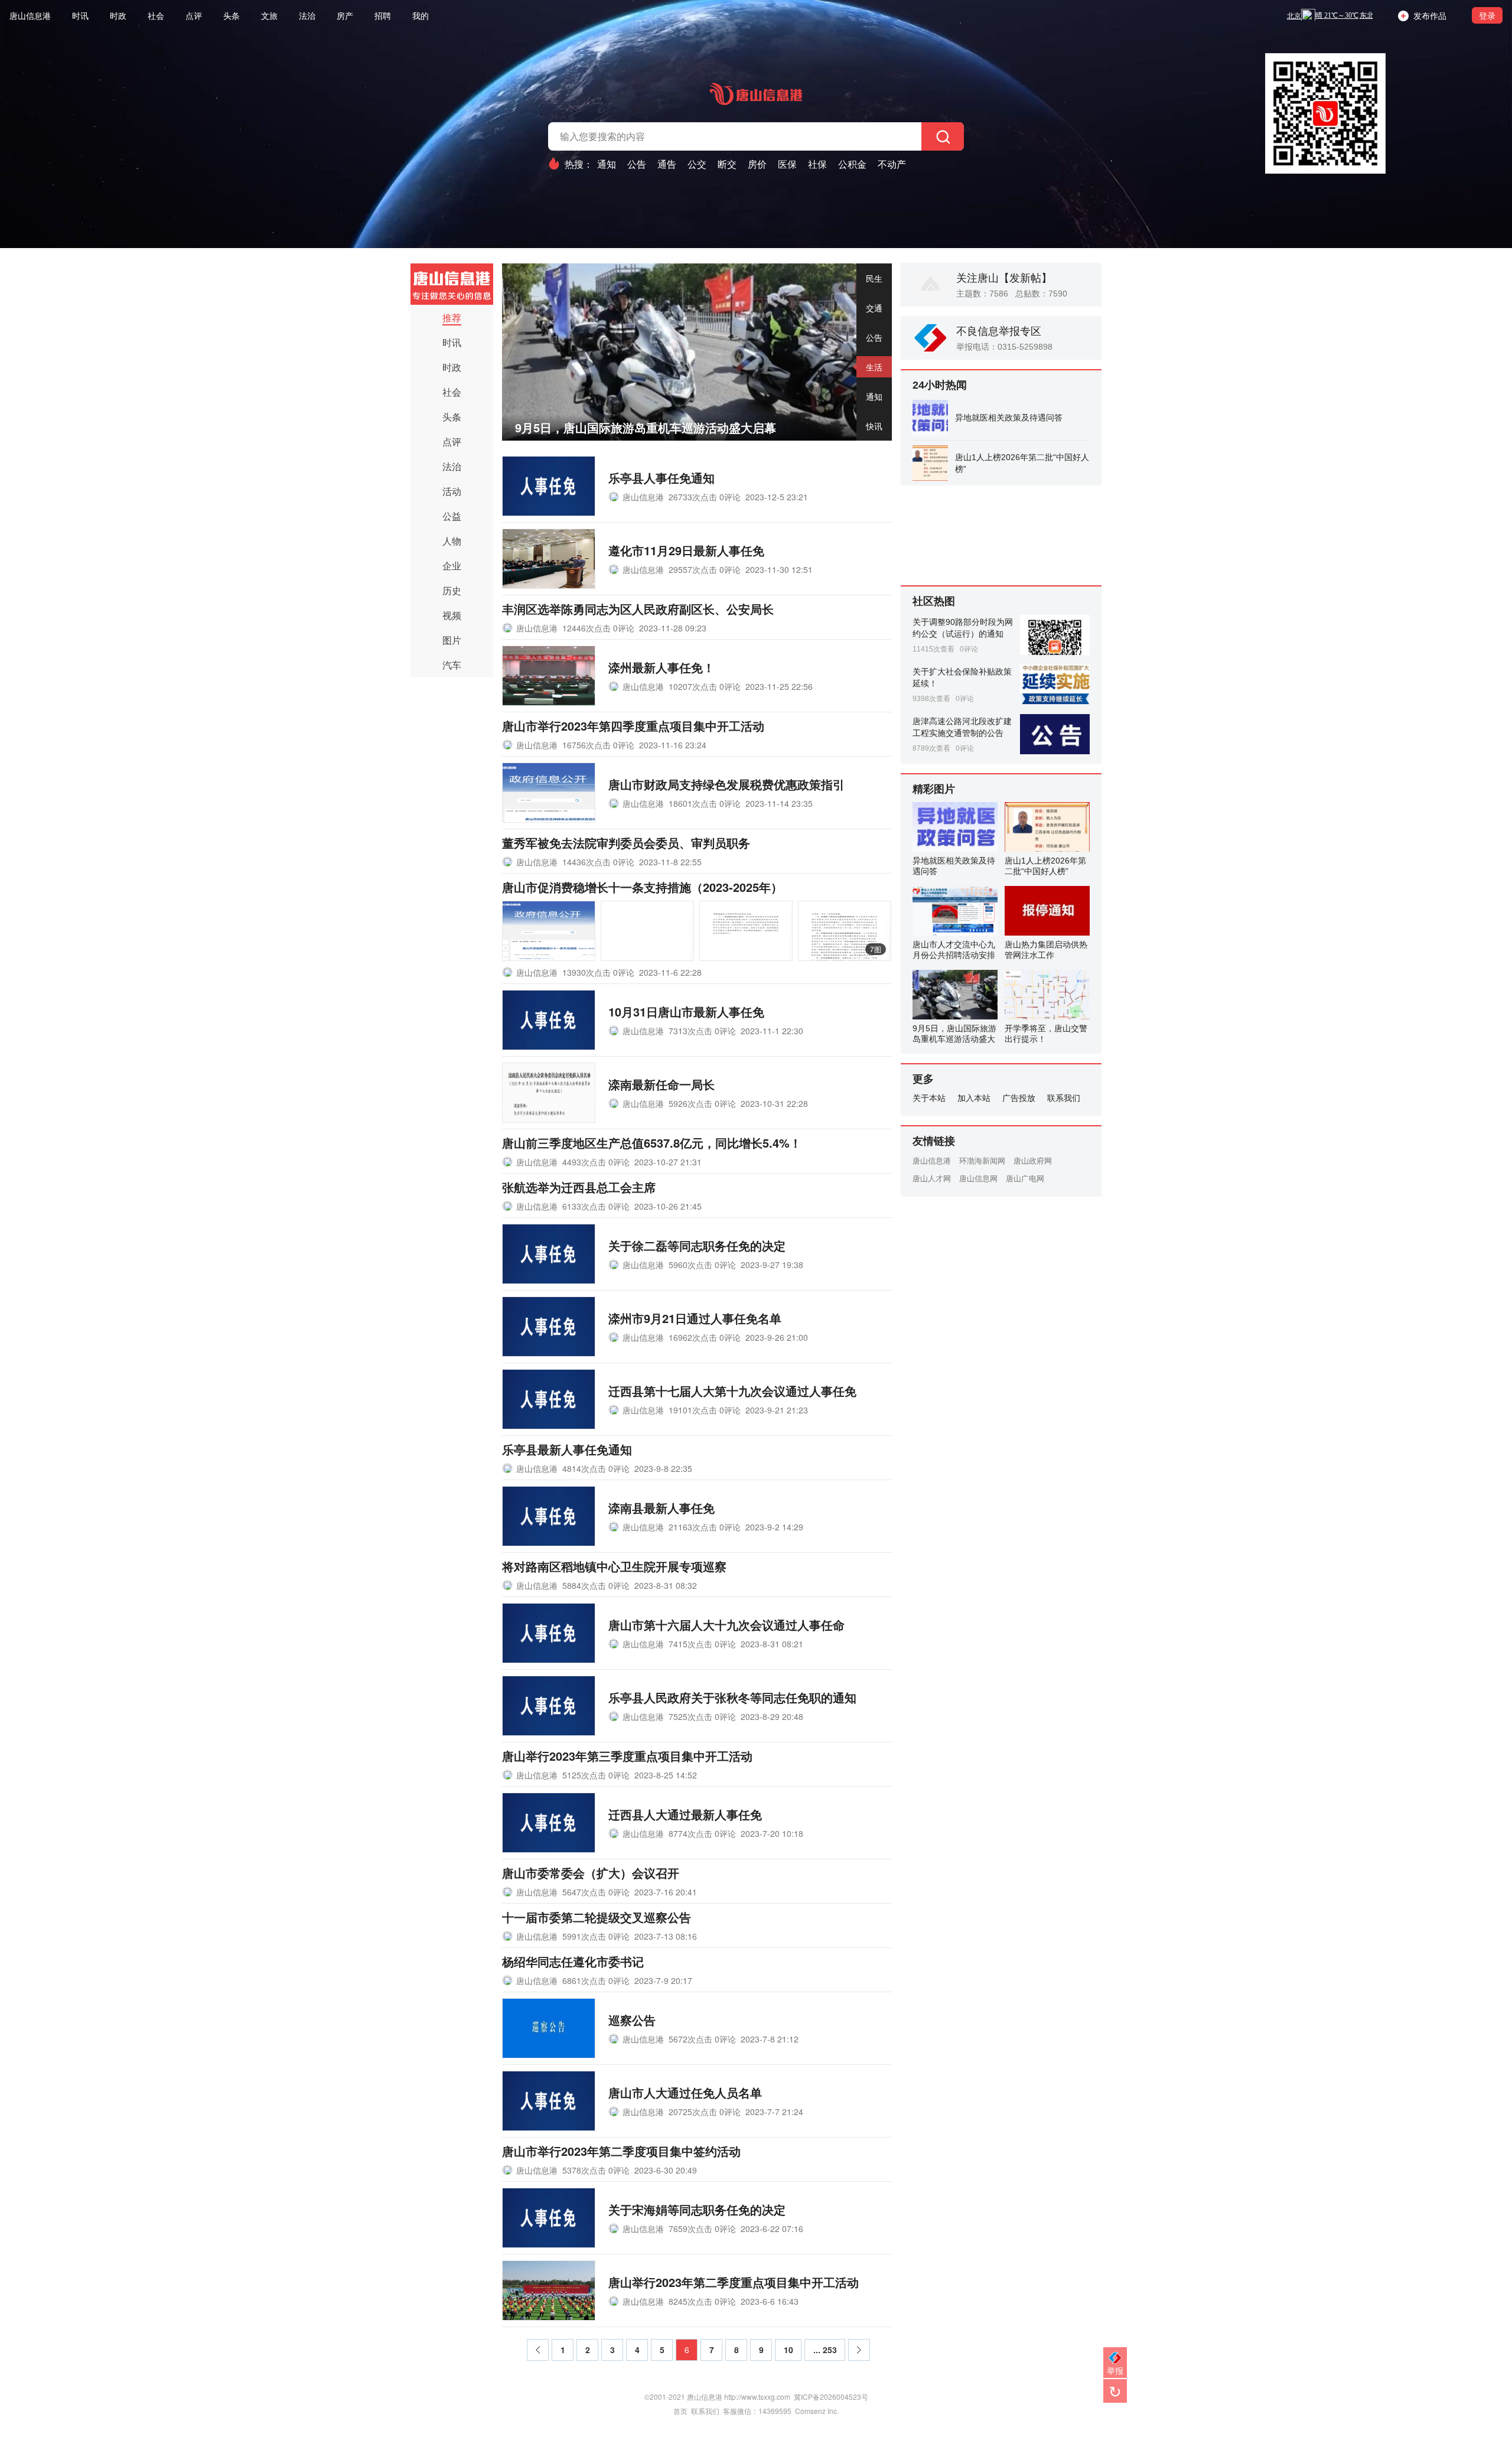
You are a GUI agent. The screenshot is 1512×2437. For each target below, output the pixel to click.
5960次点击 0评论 (702, 1265)
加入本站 (974, 1098)
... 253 (825, 2350)
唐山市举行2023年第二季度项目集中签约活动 (621, 2151)
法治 (307, 15)
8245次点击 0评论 (702, 2301)
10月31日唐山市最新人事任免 (686, 1011)
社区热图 (934, 601)
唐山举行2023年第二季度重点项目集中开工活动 (734, 2282)
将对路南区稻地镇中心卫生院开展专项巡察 (614, 1566)
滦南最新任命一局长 (661, 1084)
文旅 (269, 15)
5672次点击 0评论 (702, 2039)
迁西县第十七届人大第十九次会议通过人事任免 (732, 1391)
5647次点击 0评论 (596, 1892)
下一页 (860, 2353)
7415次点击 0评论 (702, 1644)
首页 (680, 2411)
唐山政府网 (1033, 1161)
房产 (345, 15)
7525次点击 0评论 (702, 1716)
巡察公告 (632, 2020)
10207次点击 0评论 (705, 686)
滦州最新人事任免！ (661, 667)
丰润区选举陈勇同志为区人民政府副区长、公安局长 (638, 609)
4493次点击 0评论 (596, 1162)
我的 (421, 15)
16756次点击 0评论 (598, 745)
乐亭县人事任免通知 (661, 478)
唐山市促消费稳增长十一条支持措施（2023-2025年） (642, 887)
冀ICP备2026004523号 (831, 2397)
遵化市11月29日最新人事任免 (686, 550)
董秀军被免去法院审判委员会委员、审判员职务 (626, 843)
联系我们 (1064, 1098)
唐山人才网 (932, 1179)
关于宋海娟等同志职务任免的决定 (697, 2209)
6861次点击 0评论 (596, 1980)
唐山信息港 (30, 15)
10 (788, 2350)
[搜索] (943, 136)
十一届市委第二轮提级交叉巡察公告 (597, 1917)
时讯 (80, 15)
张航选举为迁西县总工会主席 (579, 1187)
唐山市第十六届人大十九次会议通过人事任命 (726, 1625)
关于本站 (929, 1098)
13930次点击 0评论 (598, 972)
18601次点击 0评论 (705, 803)
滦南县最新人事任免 (661, 1508)
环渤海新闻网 (982, 1161)
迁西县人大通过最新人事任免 (685, 1814)
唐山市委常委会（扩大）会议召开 (591, 1873)
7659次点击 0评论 (702, 2229)
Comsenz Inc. (817, 2411)
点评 (194, 15)
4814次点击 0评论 (596, 1468)
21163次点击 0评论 (705, 1527)
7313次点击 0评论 (702, 1031)
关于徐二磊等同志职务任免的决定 (697, 1245)
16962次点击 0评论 (705, 1337)
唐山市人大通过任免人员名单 (685, 2092)
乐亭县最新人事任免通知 (567, 1449)
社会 (156, 15)
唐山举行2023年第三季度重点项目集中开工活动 (627, 1756)
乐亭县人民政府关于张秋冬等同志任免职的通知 (732, 1697)
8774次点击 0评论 (702, 1833)
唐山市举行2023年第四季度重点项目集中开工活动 (633, 726)
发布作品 (1428, 15)
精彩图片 (934, 789)
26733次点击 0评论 (705, 497)
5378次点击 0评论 (596, 2170)
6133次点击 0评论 (596, 1206)
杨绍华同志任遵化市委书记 (573, 1961)
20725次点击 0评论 (705, 2112)
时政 (118, 15)
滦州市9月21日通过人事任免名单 (695, 1318)
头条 (232, 15)
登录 (1487, 15)
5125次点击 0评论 (596, 1775)
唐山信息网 (978, 1179)
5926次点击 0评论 (702, 1103)
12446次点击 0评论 (598, 628)
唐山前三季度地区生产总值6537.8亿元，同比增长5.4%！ (652, 1143)
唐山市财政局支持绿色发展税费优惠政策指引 (726, 784)
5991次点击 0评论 (596, 1936)
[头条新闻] (452, 284)
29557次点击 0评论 (705, 569)
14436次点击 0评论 (598, 862)
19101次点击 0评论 (705, 1410)
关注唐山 (977, 278)
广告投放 (1019, 1098)
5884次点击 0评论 (596, 1585)
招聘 (383, 15)
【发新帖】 (1025, 278)
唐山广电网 (1025, 1179)
